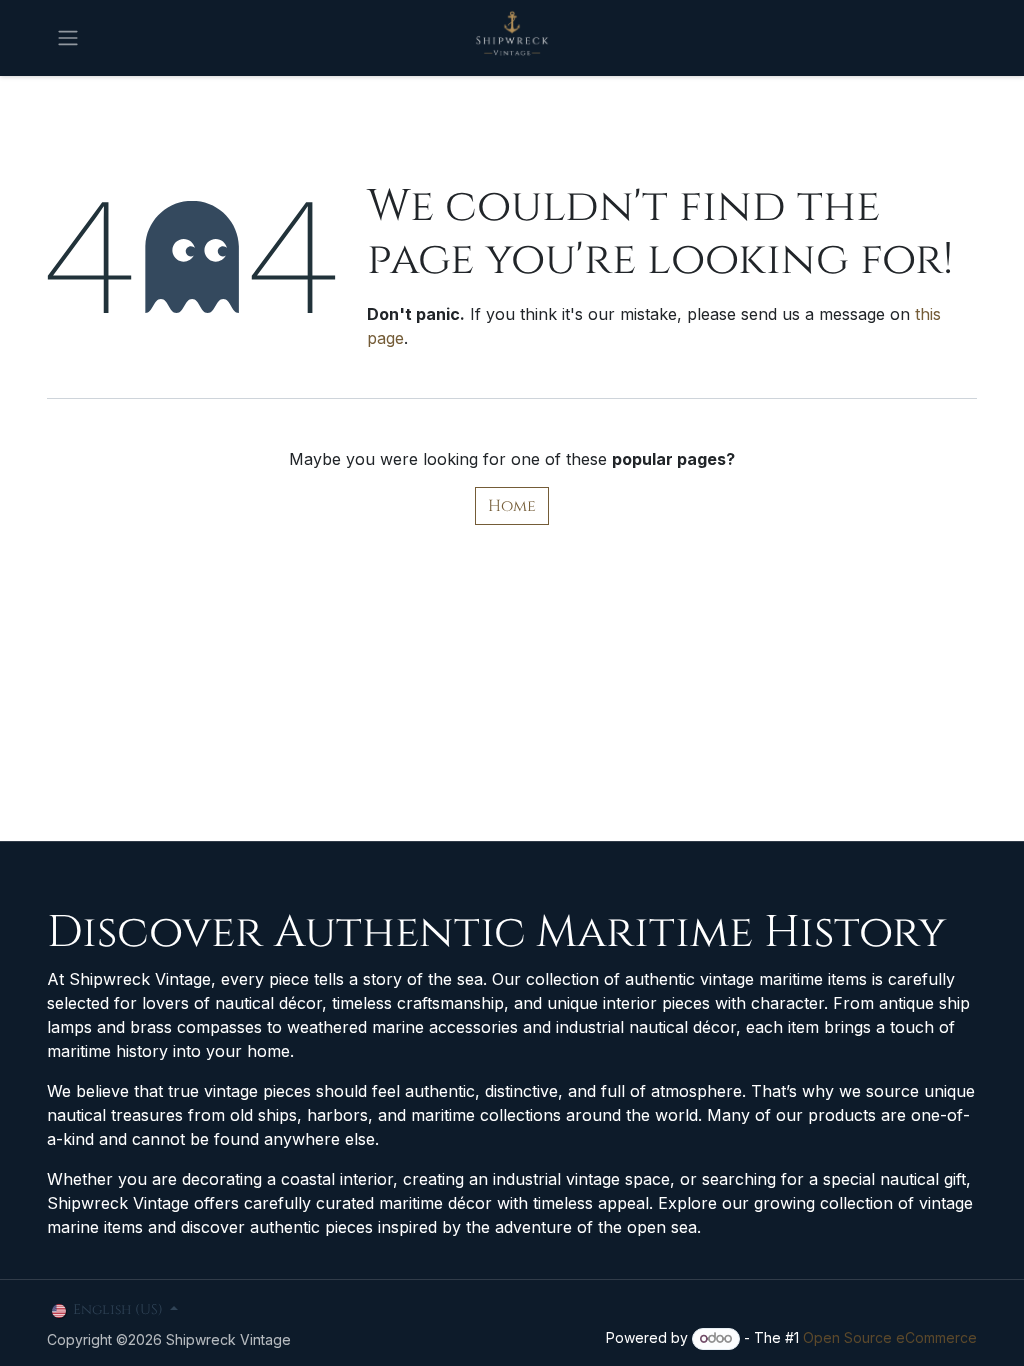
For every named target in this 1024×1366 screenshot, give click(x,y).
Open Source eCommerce (890, 1337)
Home (512, 506)
